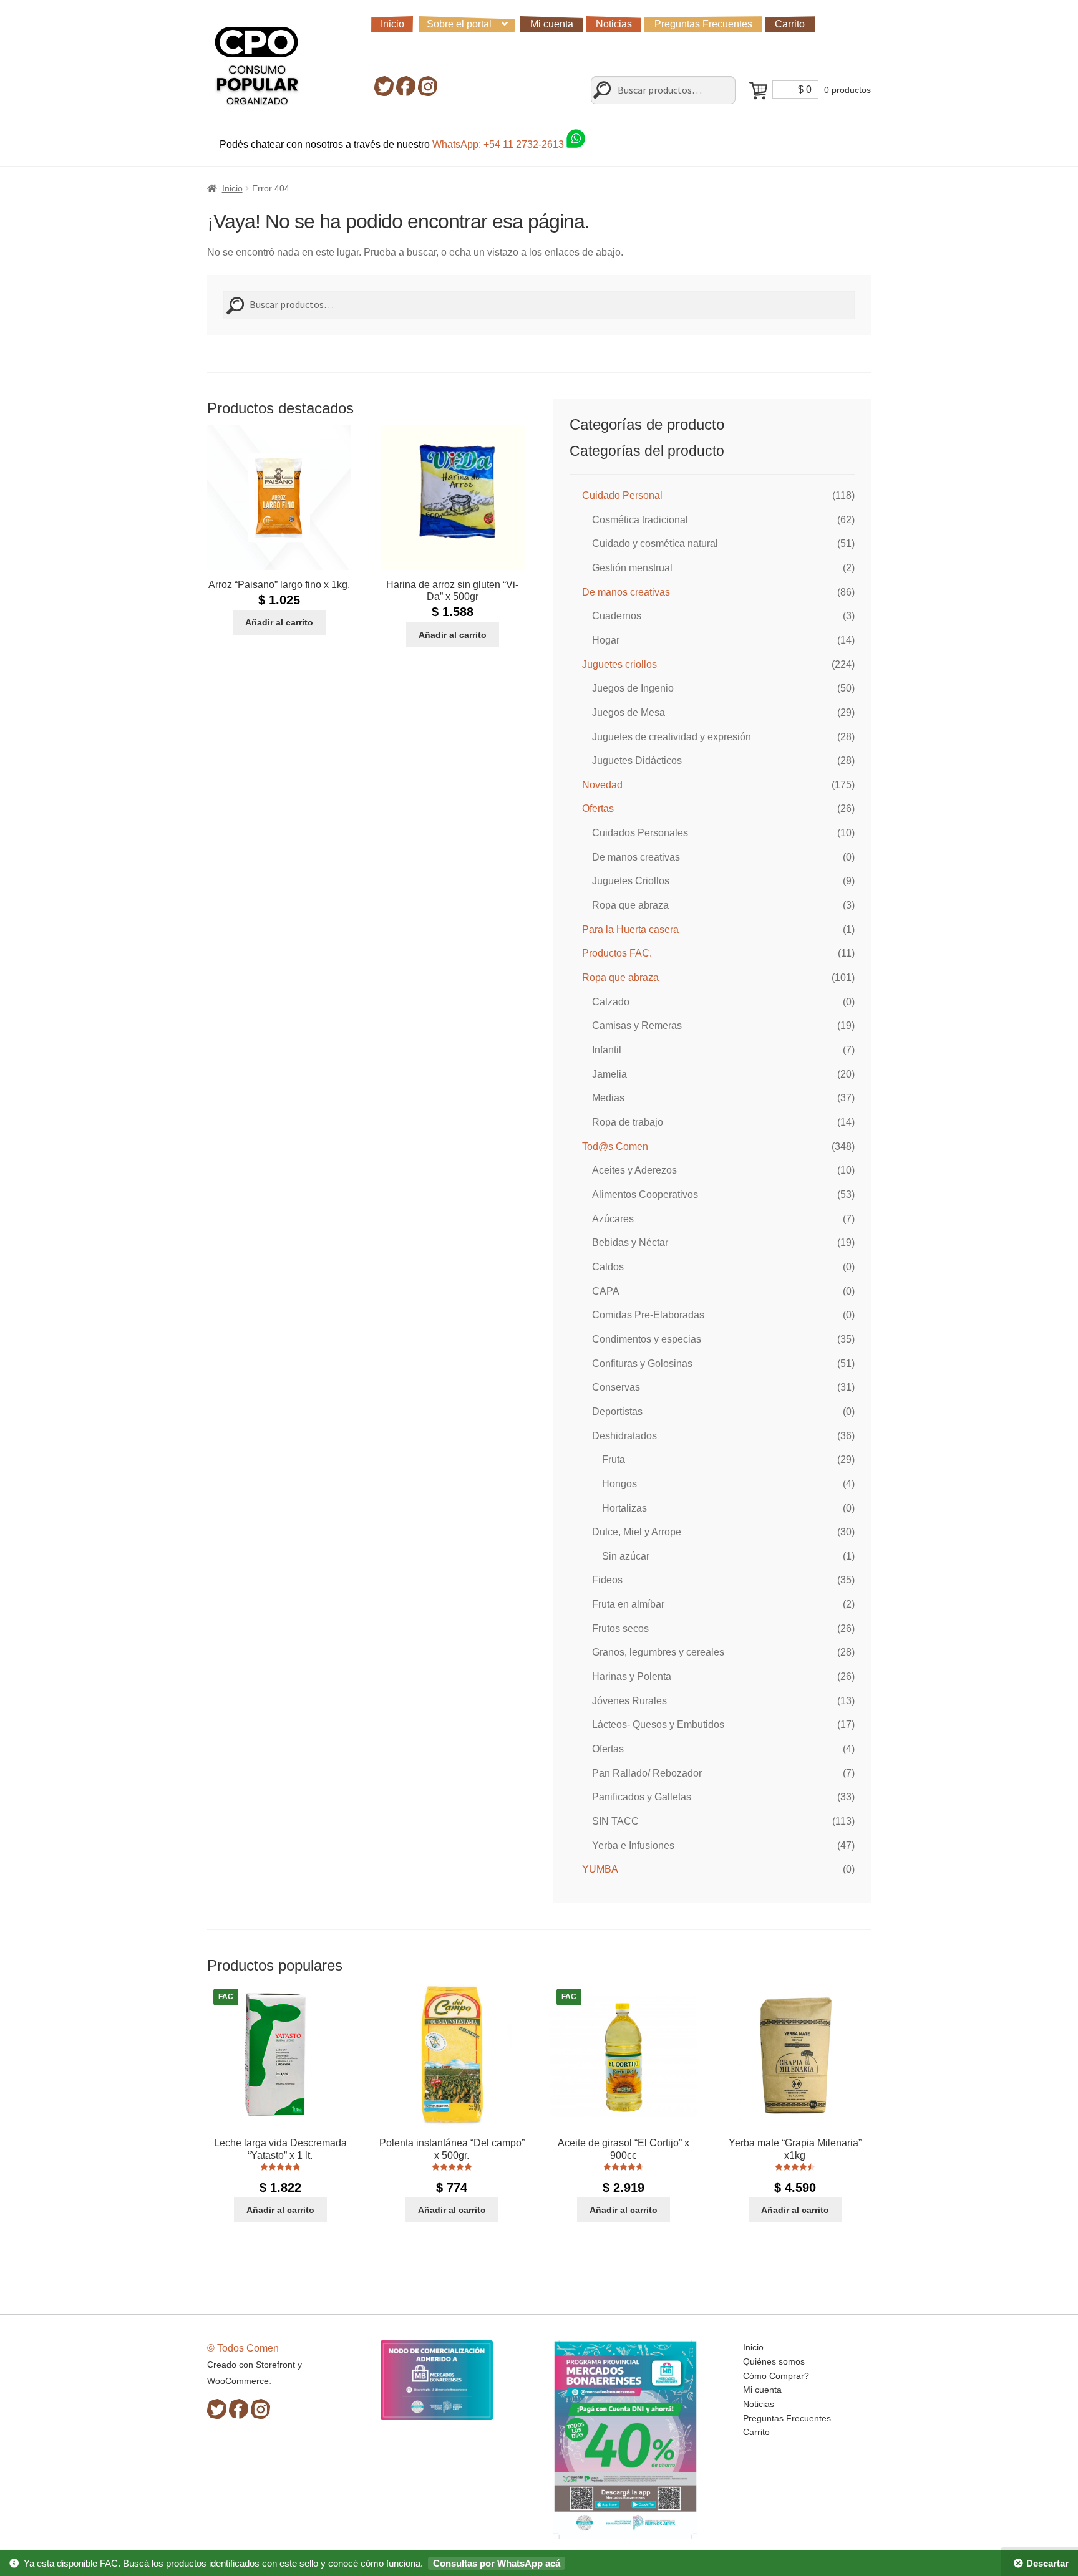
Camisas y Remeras (637, 1025)
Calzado (611, 1002)
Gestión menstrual (632, 568)
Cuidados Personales (640, 833)
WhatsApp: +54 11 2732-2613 (499, 144)
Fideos (607, 1580)
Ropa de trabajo (628, 1122)
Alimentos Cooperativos (645, 1194)
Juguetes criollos (619, 664)
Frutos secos (620, 1628)
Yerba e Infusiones (633, 1845)
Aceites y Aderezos (634, 1170)
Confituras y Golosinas (642, 1363)
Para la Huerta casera (630, 929)
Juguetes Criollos (631, 881)
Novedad (602, 785)
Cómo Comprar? (776, 2376)
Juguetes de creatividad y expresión (672, 737)
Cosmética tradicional (640, 520)
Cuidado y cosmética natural (655, 543)
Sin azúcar (626, 1556)
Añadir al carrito (279, 622)
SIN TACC (615, 1821)
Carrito (790, 24)
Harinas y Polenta (632, 1676)
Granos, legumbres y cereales (658, 1652)
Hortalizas (624, 1508)
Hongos (619, 1484)
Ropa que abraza (630, 905)
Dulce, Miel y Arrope (637, 1532)
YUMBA (600, 1869)
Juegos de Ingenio (633, 688)
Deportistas (617, 1411)
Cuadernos (617, 616)
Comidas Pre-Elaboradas (648, 1315)
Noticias (614, 24)
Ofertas (598, 808)
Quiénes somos (774, 2361)
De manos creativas (626, 592)
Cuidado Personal (622, 495)
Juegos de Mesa (629, 712)
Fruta (614, 1459)
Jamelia (609, 1074)
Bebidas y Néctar (630, 1242)
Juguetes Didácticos (637, 760)
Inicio (392, 24)
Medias (608, 1098)
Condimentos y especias (647, 1339)
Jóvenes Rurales (629, 1701)
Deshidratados (624, 1436)
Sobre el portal (459, 24)
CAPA (606, 1291)
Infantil (607, 1050)
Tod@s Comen (615, 1146)
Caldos (608, 1267)
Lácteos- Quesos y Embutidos (658, 1725)
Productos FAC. (617, 953)
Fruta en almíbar (628, 1604)
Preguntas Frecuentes (703, 24)
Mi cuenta (552, 24)
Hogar (606, 640)
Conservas (616, 1387)
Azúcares (613, 1219)
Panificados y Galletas (642, 1797)
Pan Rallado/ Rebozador (647, 1773)
